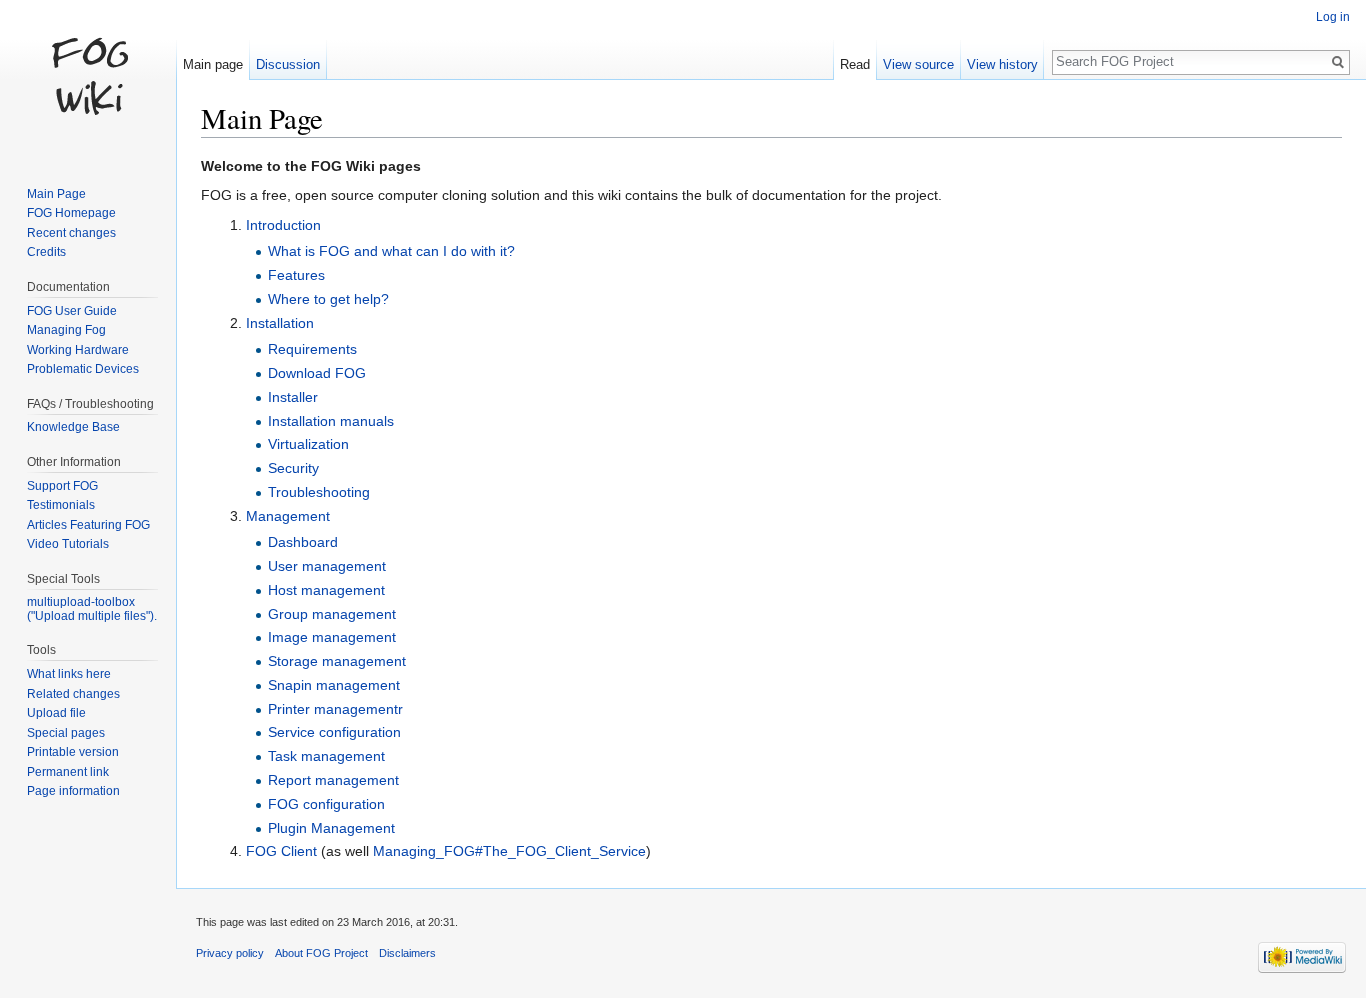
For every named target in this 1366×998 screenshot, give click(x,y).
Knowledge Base (73, 427)
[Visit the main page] (88, 80)
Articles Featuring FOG (88, 525)
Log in (1333, 17)
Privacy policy (230, 953)
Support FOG (62, 486)
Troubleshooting (319, 492)
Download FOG (317, 373)
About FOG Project (321, 953)
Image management (332, 637)
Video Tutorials (68, 544)
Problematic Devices (83, 369)
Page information (73, 791)
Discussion (288, 64)
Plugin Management (331, 828)
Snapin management (334, 685)
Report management (333, 780)
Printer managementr (335, 709)
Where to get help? (328, 299)
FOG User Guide (72, 311)
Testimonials (61, 505)
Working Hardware (78, 350)
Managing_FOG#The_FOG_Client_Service (509, 851)
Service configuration (334, 732)
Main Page (56, 194)
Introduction (283, 225)
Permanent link (68, 772)
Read (855, 64)
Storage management (337, 661)
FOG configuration (326, 804)
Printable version (73, 752)
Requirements (312, 349)
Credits (46, 252)
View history (1002, 64)
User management (327, 566)
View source (918, 64)
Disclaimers (407, 953)
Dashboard (303, 542)
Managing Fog (66, 330)
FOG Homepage (71, 213)
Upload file (56, 713)
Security (293, 468)
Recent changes (71, 233)
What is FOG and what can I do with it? (391, 251)
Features (296, 275)
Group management (332, 614)
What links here (69, 674)
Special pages (66, 733)
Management (288, 516)
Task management (326, 756)
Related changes (73, 694)
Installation (280, 323)
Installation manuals (331, 421)
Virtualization (308, 444)
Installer (293, 397)
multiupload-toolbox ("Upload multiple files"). (92, 609)
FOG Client (281, 851)
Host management (326, 590)
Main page (213, 64)
